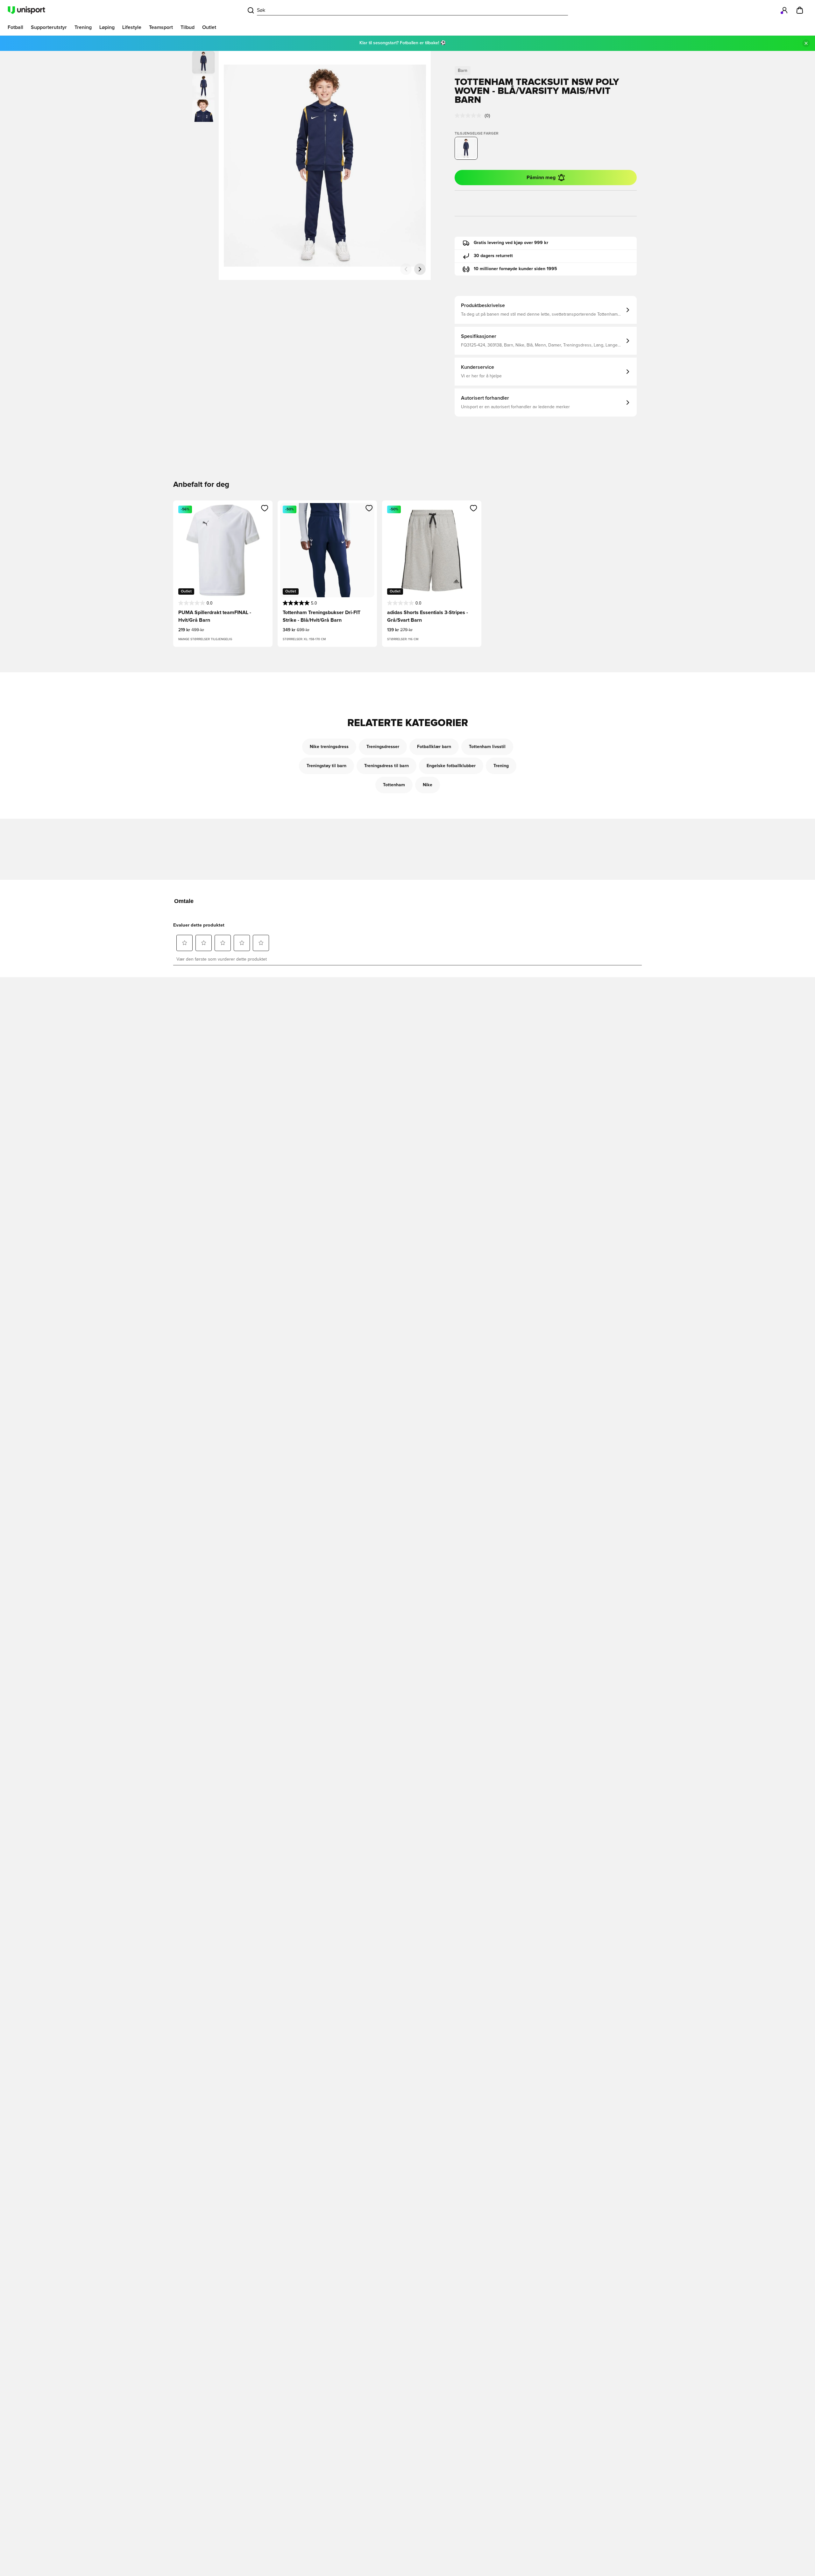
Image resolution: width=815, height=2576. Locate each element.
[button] (203, 87)
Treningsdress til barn (386, 766)
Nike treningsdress (329, 747)
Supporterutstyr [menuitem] (49, 27)
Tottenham (394, 785)
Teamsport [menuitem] (161, 27)
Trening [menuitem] (83, 27)
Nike (428, 785)
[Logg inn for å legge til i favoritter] (265, 508)
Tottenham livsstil (487, 747)
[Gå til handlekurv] (800, 10)
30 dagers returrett (493, 256)
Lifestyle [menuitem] (132, 27)
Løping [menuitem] (107, 27)
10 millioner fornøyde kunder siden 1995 (515, 269)
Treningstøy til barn (326, 766)
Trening (501, 766)
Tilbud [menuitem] (188, 27)
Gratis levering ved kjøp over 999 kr (511, 243)
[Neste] (420, 269)
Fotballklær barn (434, 747)
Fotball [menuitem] (15, 27)
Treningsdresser (383, 747)
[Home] (26, 10)
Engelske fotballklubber (451, 766)
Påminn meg (541, 178)
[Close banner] (806, 43)
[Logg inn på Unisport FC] (784, 10)
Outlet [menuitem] (209, 27)
